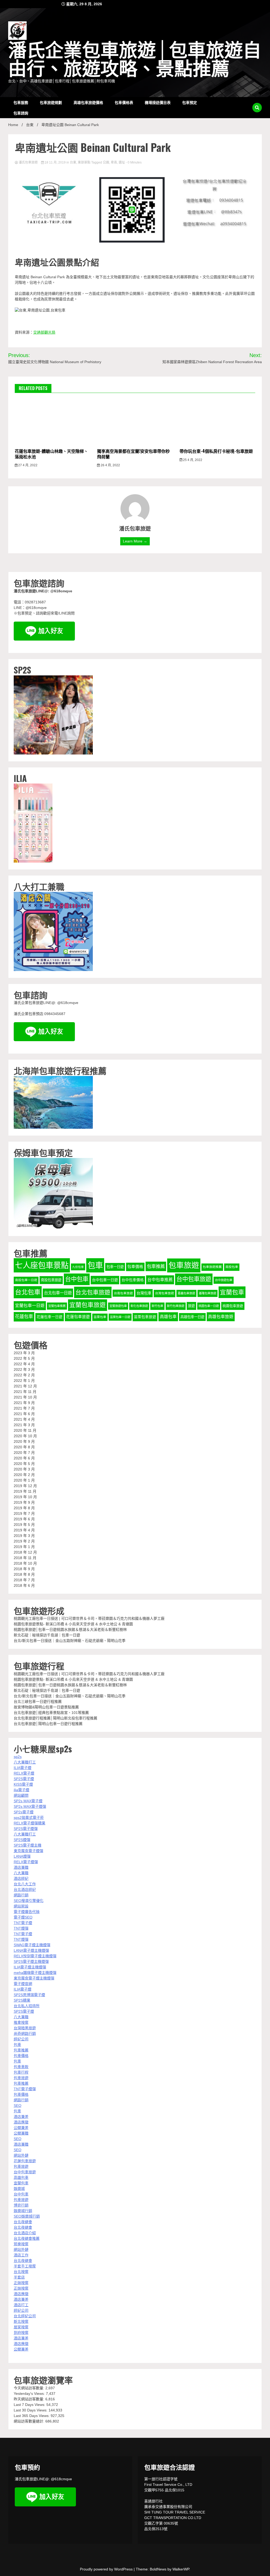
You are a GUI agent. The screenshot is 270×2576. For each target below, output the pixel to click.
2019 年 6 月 (24, 1519)
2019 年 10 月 (25, 1497)
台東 (73, 162)
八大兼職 (21, 1873)
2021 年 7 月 (24, 1408)
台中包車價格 (133, 1280)
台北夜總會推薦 (27, 2238)
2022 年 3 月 (24, 1369)
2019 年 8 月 (24, 1508)
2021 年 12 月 (25, 1386)
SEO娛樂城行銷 (27, 2216)
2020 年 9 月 (24, 1441)
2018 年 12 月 (25, 1552)
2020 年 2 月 (24, 1475)
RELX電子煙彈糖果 (30, 1823)
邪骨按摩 (21, 2244)
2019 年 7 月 (24, 1513)
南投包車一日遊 (26, 1280)
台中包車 (77, 1279)
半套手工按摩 (25, 2266)
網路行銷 (21, 1895)
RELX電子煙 (24, 1773)
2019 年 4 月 (24, 1530)
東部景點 (84, 162)
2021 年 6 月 (24, 1414)
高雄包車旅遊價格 (88, 102)
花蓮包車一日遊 (50, 1317)
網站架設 (21, 1906)
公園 (106, 162)
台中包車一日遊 (105, 1280)
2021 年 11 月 (25, 1392)
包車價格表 (124, 102)
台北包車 (28, 1292)
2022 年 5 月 (24, 1358)
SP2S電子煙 (24, 1779)
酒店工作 (21, 2255)
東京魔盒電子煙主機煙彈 (34, 1978)
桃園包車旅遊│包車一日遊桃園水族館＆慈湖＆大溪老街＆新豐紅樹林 (70, 1630)
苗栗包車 (100, 1317)
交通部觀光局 (44, 332)
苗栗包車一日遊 (120, 1317)
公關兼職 (21, 2133)
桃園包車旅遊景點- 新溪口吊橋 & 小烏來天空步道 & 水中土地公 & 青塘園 (73, 1624)
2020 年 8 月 (24, 1447)
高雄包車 (168, 1317)
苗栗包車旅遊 (145, 1317)
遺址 (122, 162)
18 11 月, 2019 (55, 162)
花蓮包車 (24, 1316)
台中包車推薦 (160, 1280)
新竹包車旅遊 (176, 1306)
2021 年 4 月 (24, 1419)
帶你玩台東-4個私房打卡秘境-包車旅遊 (216, 451)
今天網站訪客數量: (30, 2388)
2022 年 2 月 (24, 1375)
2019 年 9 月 (24, 1502)
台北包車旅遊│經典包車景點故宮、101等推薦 (51, 1713)
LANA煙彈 (22, 1856)
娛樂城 (19, 2189)
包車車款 (21, 2067)
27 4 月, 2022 (27, 465)
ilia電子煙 (21, 1790)
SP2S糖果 (22, 2000)
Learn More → (135, 541)
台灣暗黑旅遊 (25, 2028)
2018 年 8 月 (24, 1574)
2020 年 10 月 (25, 1436)
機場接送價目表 (158, 102)
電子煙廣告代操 (27, 1912)
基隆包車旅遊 (208, 1293)
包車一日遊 (115, 1267)
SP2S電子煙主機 (28, 1845)
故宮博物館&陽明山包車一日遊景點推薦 (46, 1707)
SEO (18, 2106)
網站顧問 (21, 1795)
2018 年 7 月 (24, 1580)
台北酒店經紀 (25, 1890)
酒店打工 (21, 2305)
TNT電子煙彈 (25, 2089)
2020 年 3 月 (24, 1469)
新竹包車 (157, 1306)
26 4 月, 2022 (110, 465)
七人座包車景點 (42, 1265)
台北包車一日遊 (58, 1293)
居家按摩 (21, 2327)
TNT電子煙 (23, 1923)
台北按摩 (21, 2272)
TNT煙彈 (21, 1928)
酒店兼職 (21, 1867)
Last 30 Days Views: (31, 2410)
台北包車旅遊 (93, 1292)
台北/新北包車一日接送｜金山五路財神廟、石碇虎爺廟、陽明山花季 (70, 1641)
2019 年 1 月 (24, 1547)
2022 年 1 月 (24, 1381)
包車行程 (21, 2072)
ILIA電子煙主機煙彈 (30, 1967)
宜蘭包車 (232, 1292)
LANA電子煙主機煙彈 (31, 1950)
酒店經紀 (21, 1878)
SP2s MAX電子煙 (28, 1801)
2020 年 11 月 (25, 1430)
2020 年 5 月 (24, 1464)
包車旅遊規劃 (51, 102)
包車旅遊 (184, 1265)
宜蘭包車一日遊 (30, 1306)
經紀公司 (21, 2039)
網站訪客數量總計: (30, 2421)
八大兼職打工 (25, 1762)
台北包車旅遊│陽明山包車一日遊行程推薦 (48, 1724)
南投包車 (232, 1267)
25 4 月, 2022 (192, 460)
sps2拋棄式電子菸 (29, 1818)
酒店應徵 (21, 2122)
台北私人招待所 (27, 2006)
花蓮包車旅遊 (78, 1317)
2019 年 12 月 (25, 1486)
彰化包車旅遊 (139, 1306)
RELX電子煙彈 (26, 1862)
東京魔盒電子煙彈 (28, 1851)
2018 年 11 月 (25, 1558)
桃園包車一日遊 (209, 1306)
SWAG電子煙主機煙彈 (32, 1945)
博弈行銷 (21, 2205)
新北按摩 (21, 2322)
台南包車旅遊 (123, 1293)
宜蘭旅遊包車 (118, 1306)
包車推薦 (156, 1266)
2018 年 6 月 (24, 1585)
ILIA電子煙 (23, 1768)
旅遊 (191, 1306)
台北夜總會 (23, 2222)
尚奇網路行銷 (25, 2034)
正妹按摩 (21, 2283)
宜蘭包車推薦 (57, 1306)
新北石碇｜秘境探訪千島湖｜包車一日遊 (47, 1635)
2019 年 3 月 (24, 1536)
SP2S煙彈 (22, 1840)
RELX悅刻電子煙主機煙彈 (35, 1956)
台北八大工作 (25, 1884)
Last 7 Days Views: (30, 2405)
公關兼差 (21, 2128)
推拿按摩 (21, 2022)
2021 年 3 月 (24, 1425)
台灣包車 (144, 1293)
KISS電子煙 (23, 1784)
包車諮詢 (21, 113)
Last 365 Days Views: (32, 2416)
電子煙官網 (23, 1984)
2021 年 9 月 (24, 1403)
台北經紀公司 (25, 2316)
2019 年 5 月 (24, 1525)
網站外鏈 (21, 2155)
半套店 (19, 2277)
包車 (95, 1265)
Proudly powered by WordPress (107, 2569)
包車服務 (21, 102)
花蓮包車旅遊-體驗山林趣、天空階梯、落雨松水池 (51, 454)
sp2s (18, 1757)
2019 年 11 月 (25, 1491)
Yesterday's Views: (30, 2394)
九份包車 (78, 1267)
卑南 (114, 162)
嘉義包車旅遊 (186, 1293)
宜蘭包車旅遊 (88, 1305)
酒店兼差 (21, 2117)
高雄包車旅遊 (221, 1317)
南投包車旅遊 (51, 1280)
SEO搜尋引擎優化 (29, 1901)
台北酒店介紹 (25, 2233)
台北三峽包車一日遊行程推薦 (38, 1702)
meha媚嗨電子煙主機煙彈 (35, 1973)
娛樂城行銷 (23, 2211)
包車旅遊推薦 (212, 1267)
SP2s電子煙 (24, 1812)
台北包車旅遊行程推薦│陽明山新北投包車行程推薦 (56, 1718)
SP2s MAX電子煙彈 (30, 1806)
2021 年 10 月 (25, 1397)
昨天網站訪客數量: (30, 2399)
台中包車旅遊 (194, 1279)
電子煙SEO (23, 1917)
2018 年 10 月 (25, 1563)
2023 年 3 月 (24, 1353)
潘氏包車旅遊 (28, 162)
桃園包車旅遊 (233, 1306)
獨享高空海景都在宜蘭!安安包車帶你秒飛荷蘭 (133, 454)
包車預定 (190, 102)
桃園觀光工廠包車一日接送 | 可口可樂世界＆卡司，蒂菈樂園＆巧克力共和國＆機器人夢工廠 (89, 1618)
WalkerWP (181, 2569)
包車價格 (135, 1267)
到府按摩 (21, 2333)
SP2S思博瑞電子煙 (29, 1995)
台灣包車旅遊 (165, 1293)
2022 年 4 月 (24, 1364)
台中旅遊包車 (224, 1280)
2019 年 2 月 (24, 1541)
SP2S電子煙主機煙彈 (31, 1962)
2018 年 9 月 (24, 1569)
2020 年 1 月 (24, 1480)
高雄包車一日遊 (192, 1317)
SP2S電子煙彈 (26, 1829)
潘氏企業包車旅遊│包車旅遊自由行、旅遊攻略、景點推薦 (135, 60)
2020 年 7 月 (24, 1453)
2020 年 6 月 (24, 1458)
